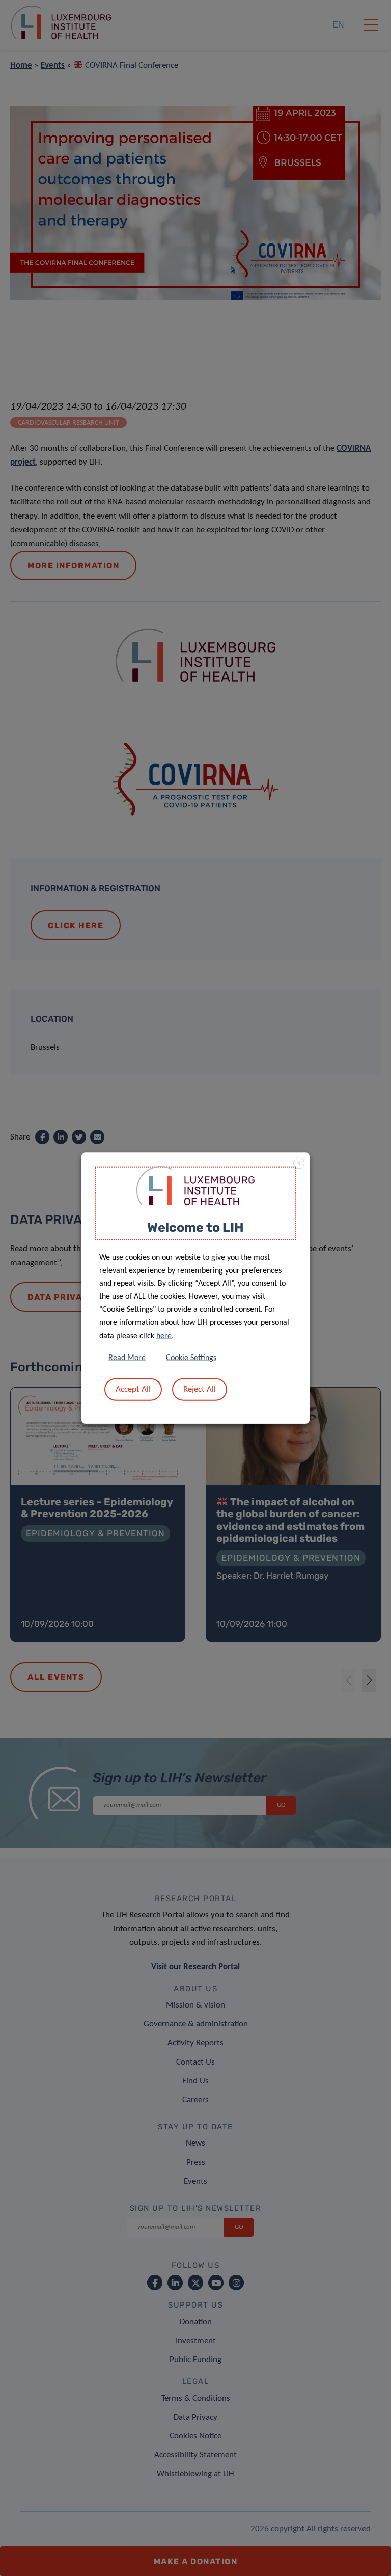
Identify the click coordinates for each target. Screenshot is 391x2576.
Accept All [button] (133, 1389)
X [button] (299, 1163)
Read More (127, 1358)
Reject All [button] (200, 1389)
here (164, 1336)
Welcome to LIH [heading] (195, 1227)
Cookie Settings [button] (191, 1358)
